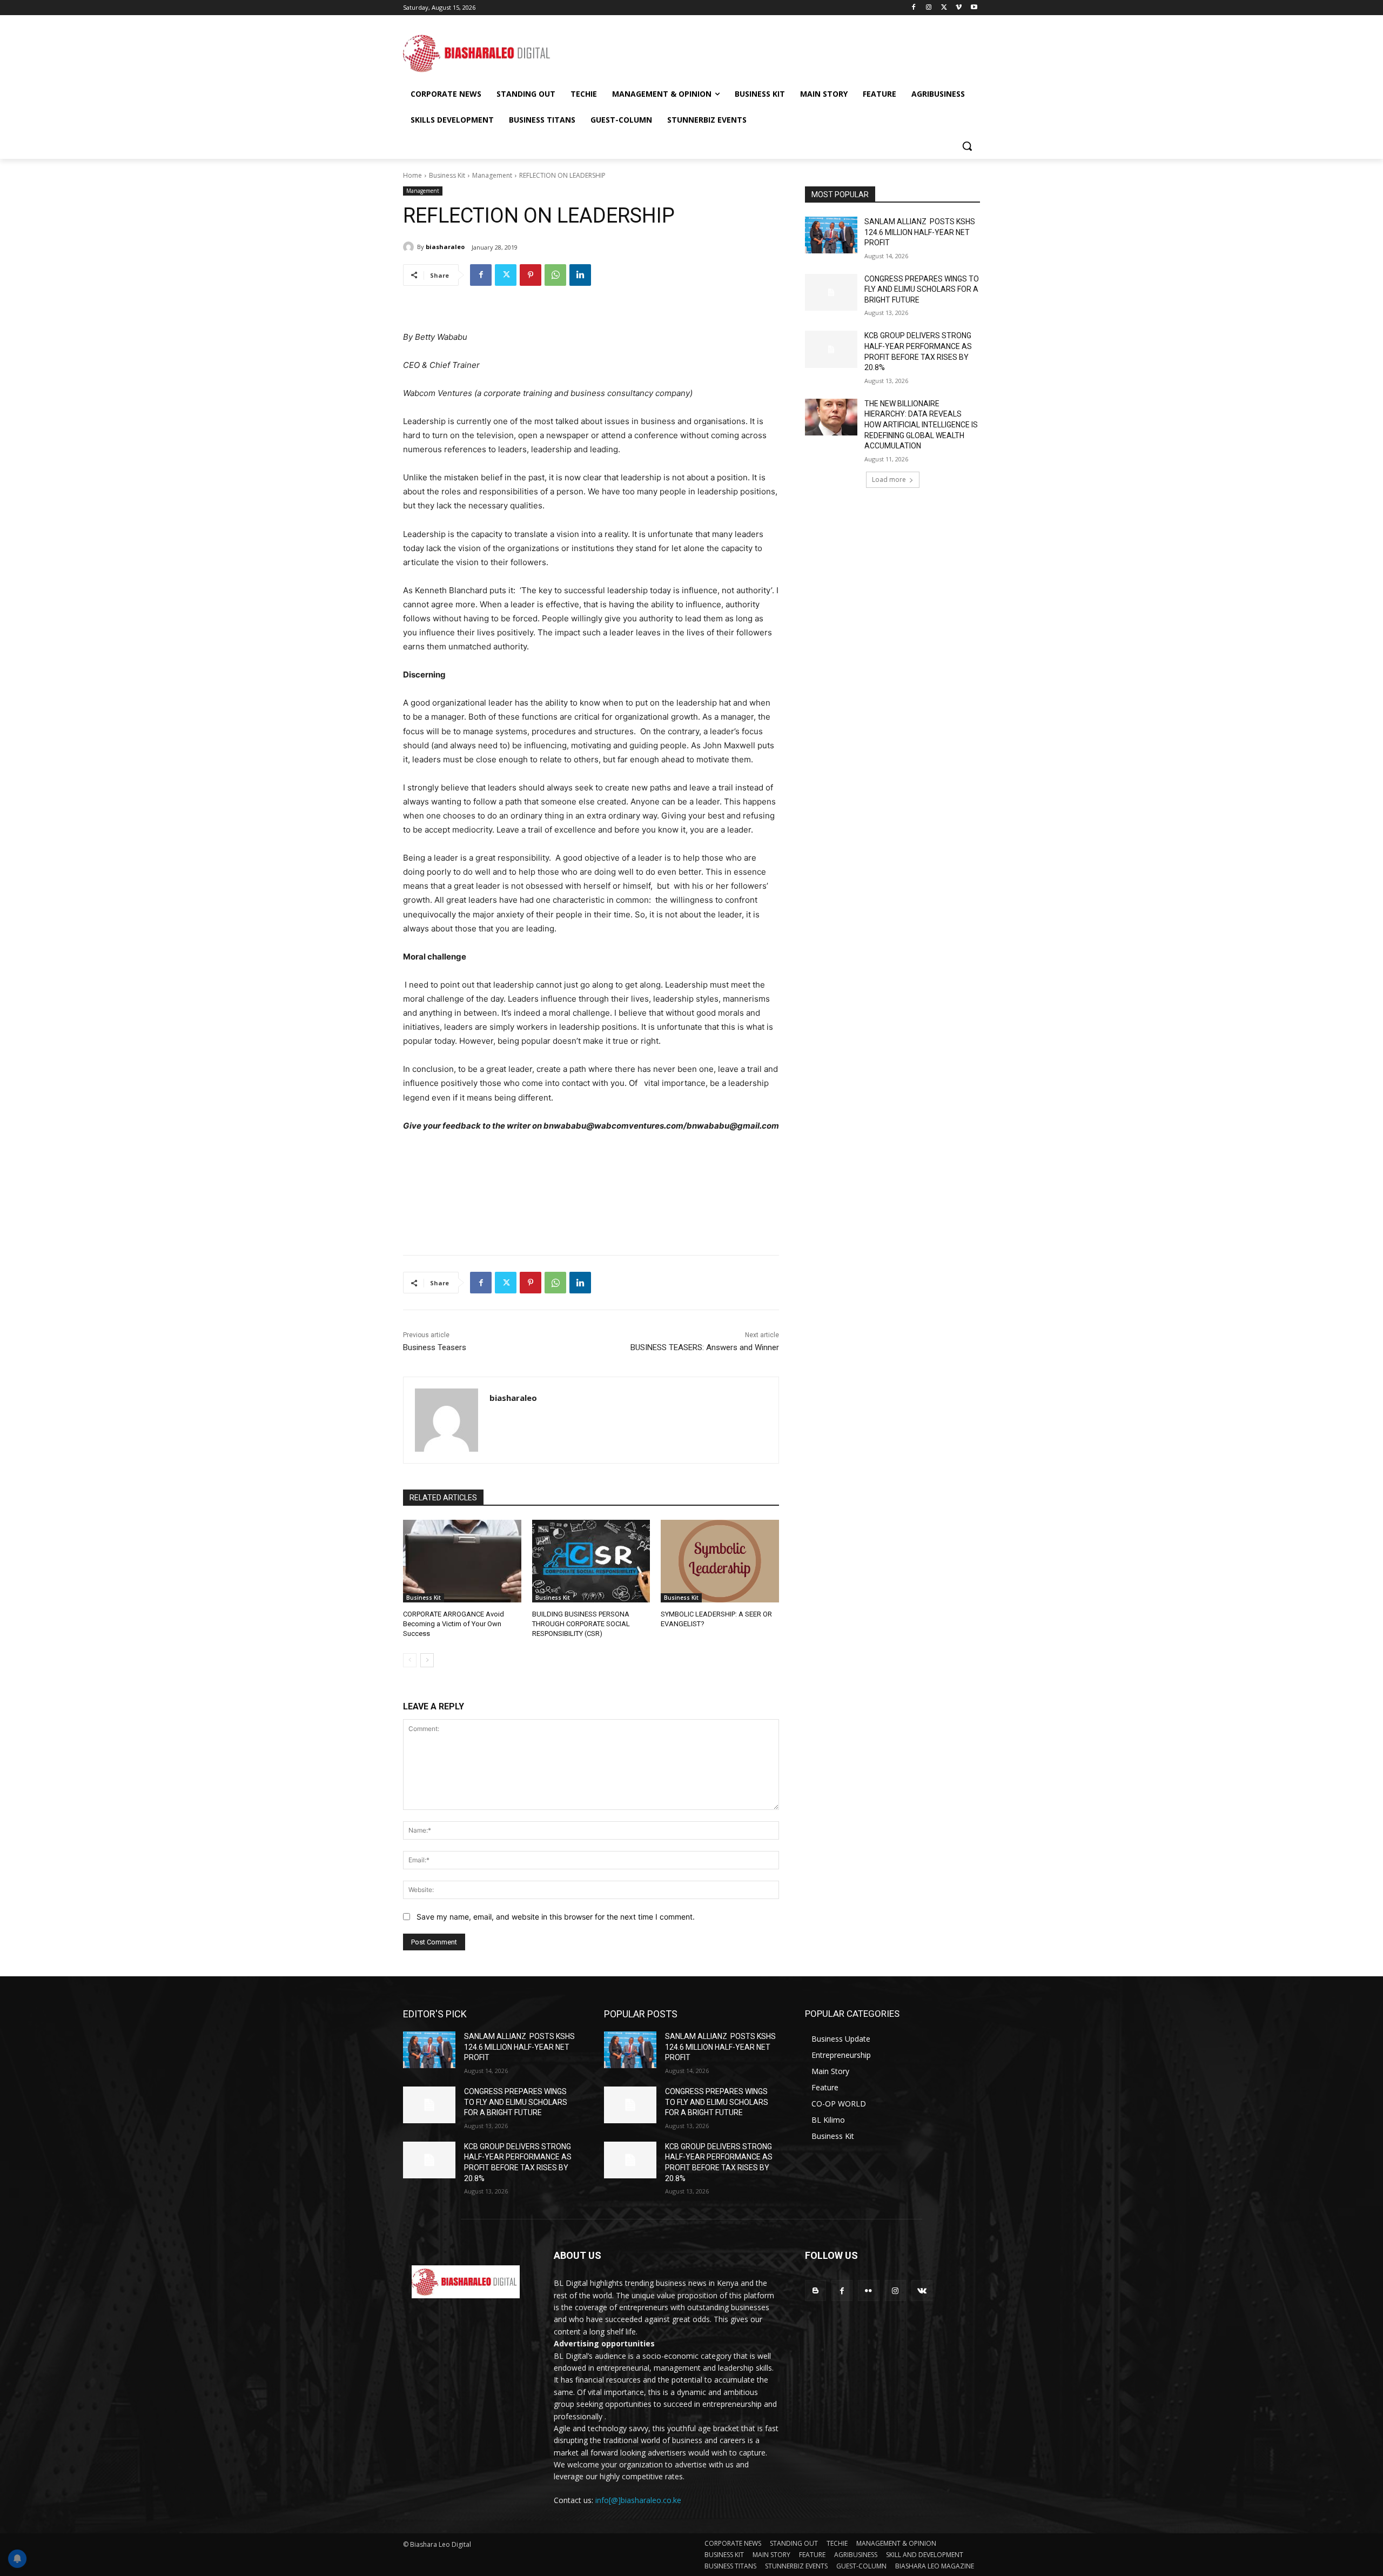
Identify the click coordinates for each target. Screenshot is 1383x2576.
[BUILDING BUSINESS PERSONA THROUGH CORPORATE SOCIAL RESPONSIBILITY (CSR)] (591, 1561)
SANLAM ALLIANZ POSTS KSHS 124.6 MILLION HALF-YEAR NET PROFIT (920, 232)
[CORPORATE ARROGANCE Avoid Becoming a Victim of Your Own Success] (462, 1561)
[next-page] (427, 1660)
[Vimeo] (959, 8)
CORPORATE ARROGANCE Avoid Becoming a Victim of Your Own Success (454, 1624)
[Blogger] (815, 2290)
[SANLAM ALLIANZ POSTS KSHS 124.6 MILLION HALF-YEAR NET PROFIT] (831, 235)
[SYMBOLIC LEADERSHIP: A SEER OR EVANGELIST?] (720, 1561)
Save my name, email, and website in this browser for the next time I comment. (556, 1917)
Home (412, 175)
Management (492, 175)
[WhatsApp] (555, 275)
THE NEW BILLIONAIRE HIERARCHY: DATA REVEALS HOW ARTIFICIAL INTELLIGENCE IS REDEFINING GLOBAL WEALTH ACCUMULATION (921, 425)
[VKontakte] (922, 2290)
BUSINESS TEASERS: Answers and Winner (705, 1347)
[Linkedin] (580, 275)
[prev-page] (410, 1660)
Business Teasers (435, 1347)
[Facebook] (914, 8)
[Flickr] (868, 2290)
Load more (889, 479)
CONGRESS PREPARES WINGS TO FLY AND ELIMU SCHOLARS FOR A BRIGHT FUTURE (922, 289)
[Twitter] (944, 8)
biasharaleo (445, 247)
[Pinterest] (531, 275)
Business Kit (447, 175)
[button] (967, 146)
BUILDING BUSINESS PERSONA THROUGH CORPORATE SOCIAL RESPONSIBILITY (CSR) (581, 1624)
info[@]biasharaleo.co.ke (638, 2500)
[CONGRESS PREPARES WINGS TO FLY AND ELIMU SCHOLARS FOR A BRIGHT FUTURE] (831, 292)
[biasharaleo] (410, 247)
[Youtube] (974, 8)
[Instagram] (929, 8)
